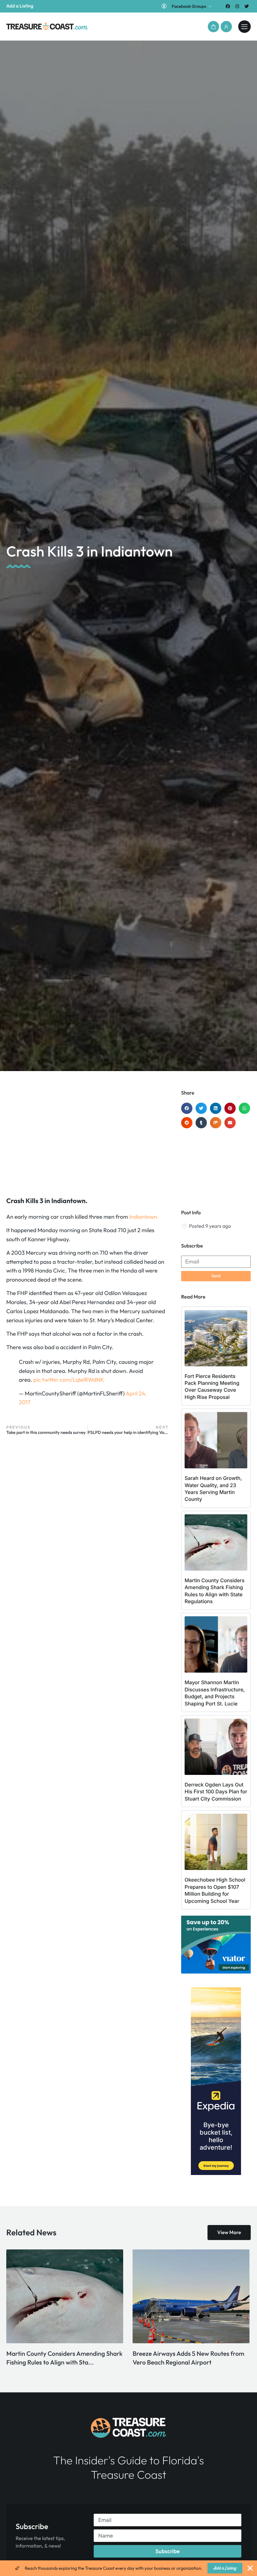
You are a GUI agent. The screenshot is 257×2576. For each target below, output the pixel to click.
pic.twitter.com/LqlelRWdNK (69, 1380)
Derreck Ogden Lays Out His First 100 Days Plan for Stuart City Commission (216, 1792)
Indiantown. (144, 1217)
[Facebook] (228, 6)
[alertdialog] (128, 2568)
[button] (213, 27)
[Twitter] (247, 6)
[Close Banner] (250, 2568)
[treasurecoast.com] (244, 27)
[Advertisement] (87, 1140)
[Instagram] (237, 6)
